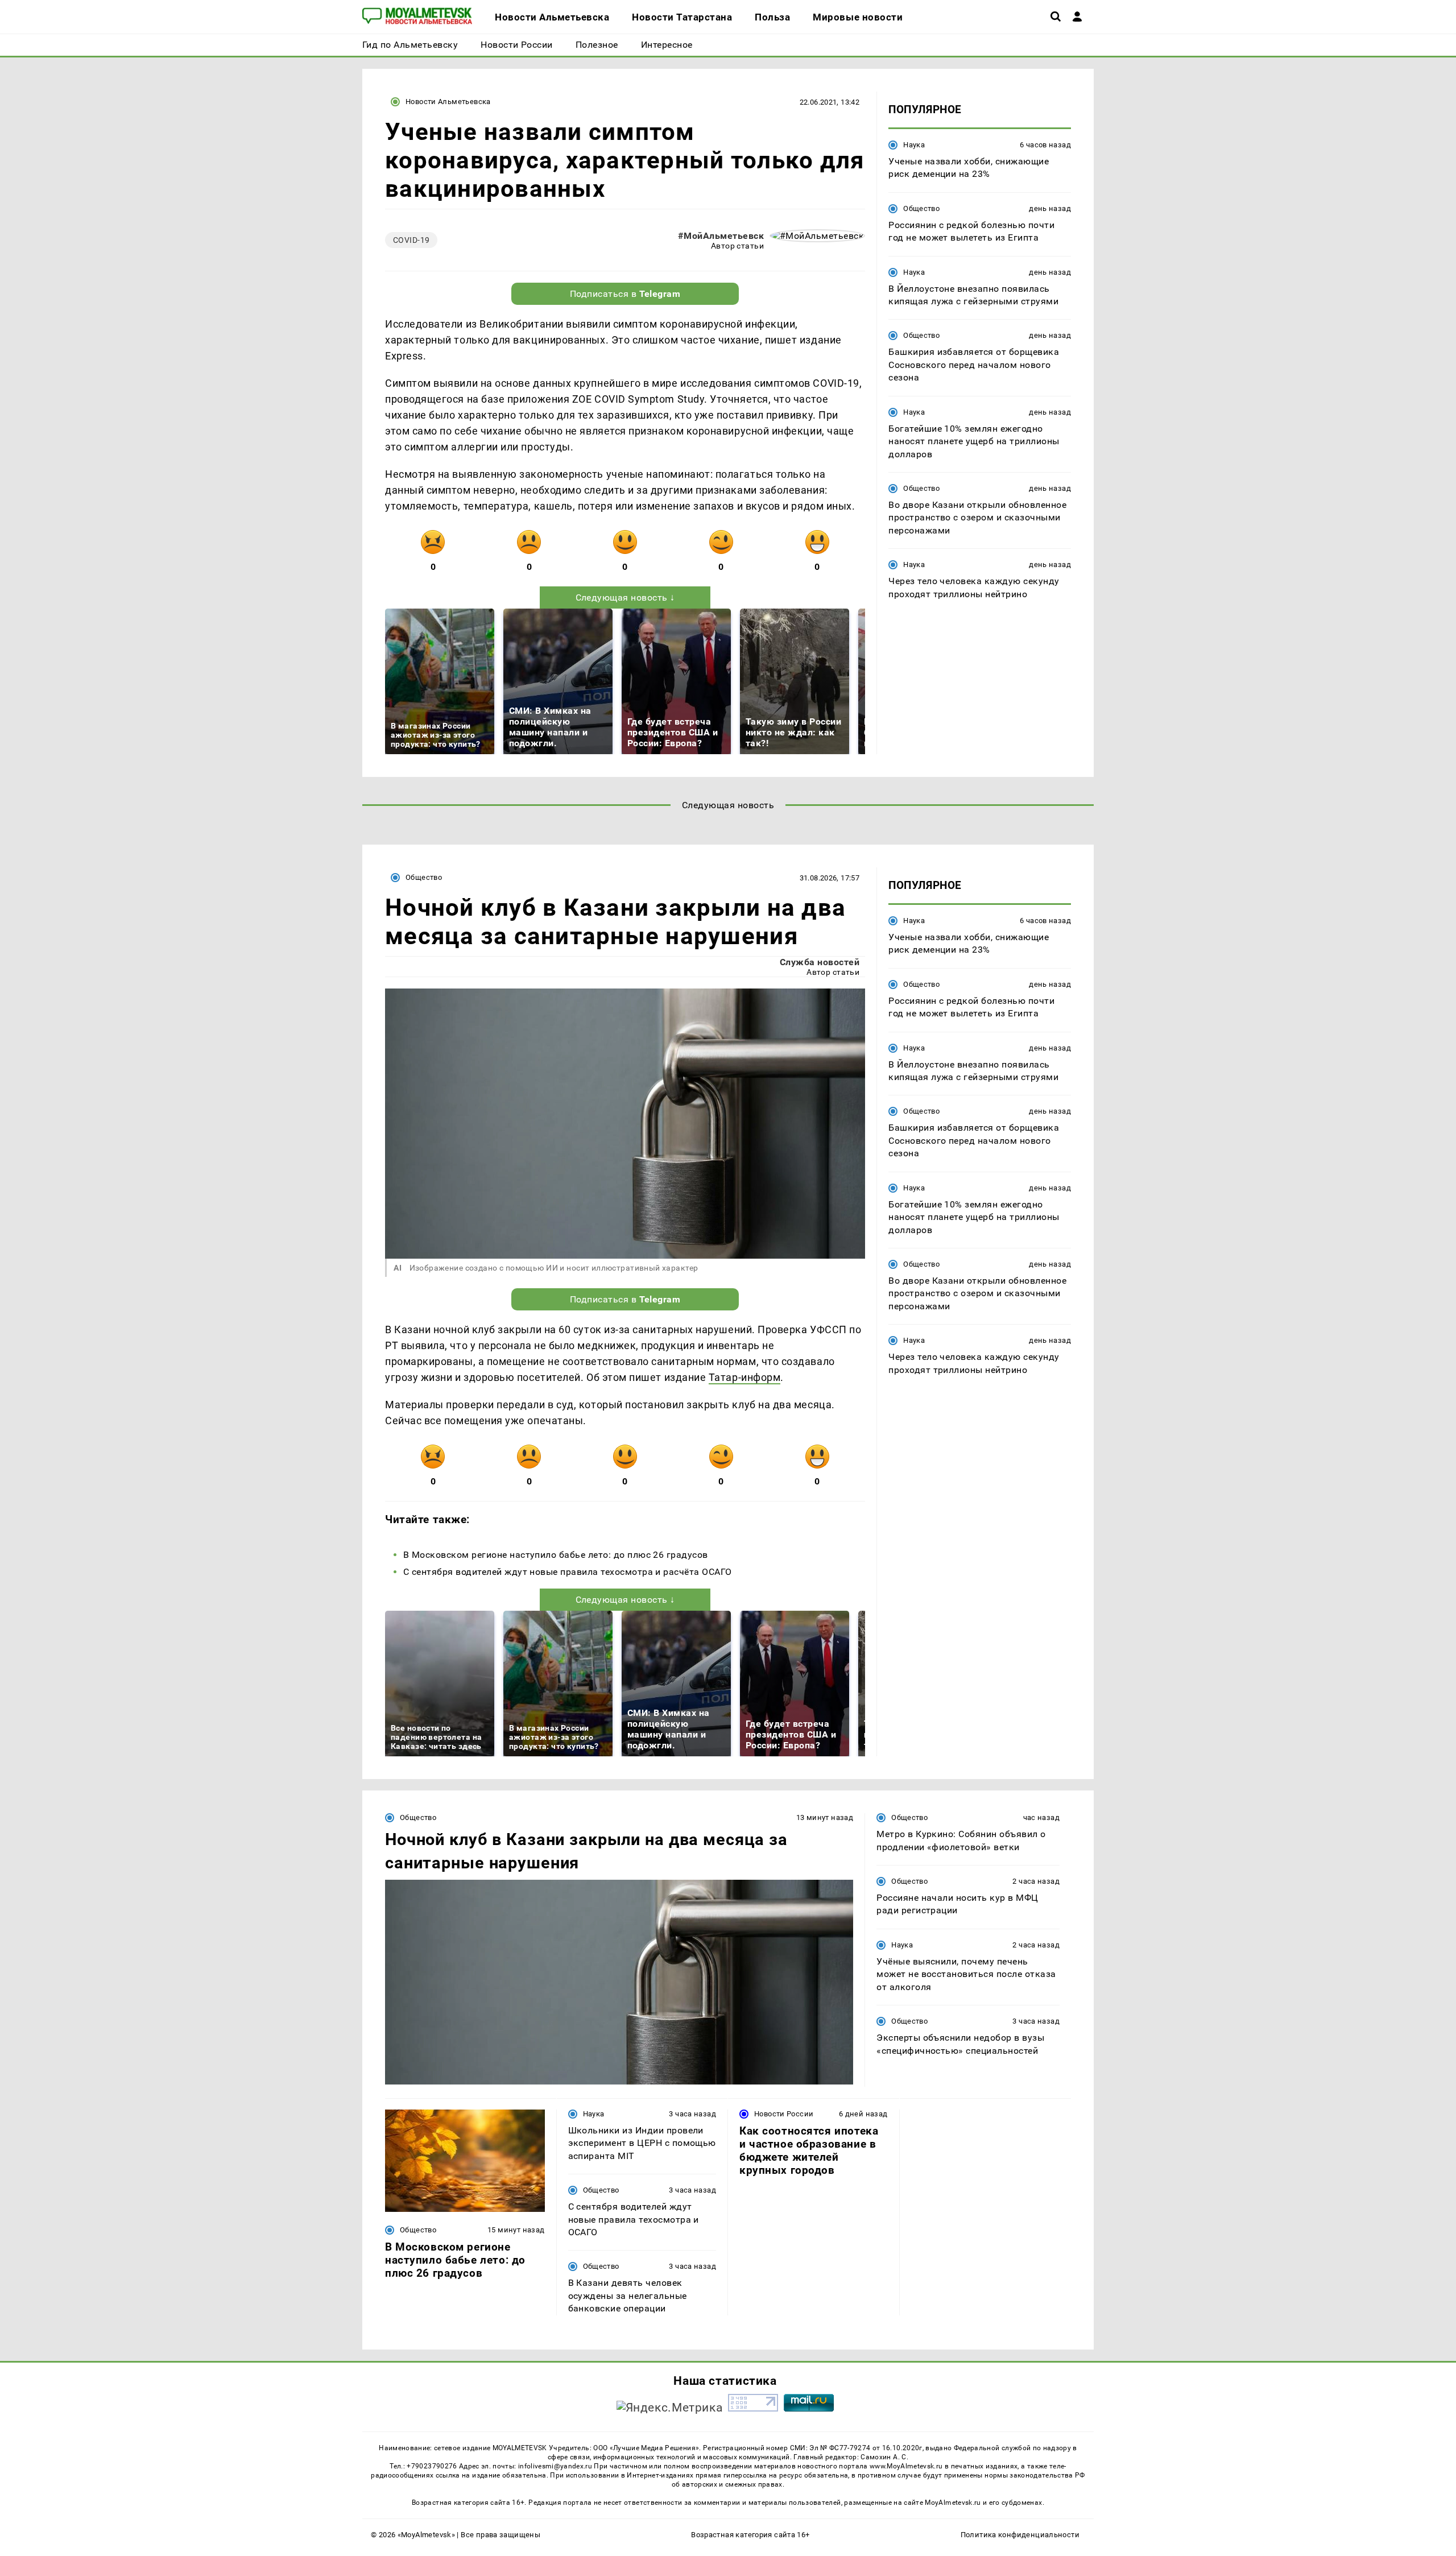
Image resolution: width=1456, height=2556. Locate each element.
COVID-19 (411, 240)
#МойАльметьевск (721, 236)
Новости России (784, 2114)
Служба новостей (820, 962)
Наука (914, 145)
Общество (921, 208)
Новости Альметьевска (448, 102)
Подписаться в (625, 294)
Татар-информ (744, 1377)
